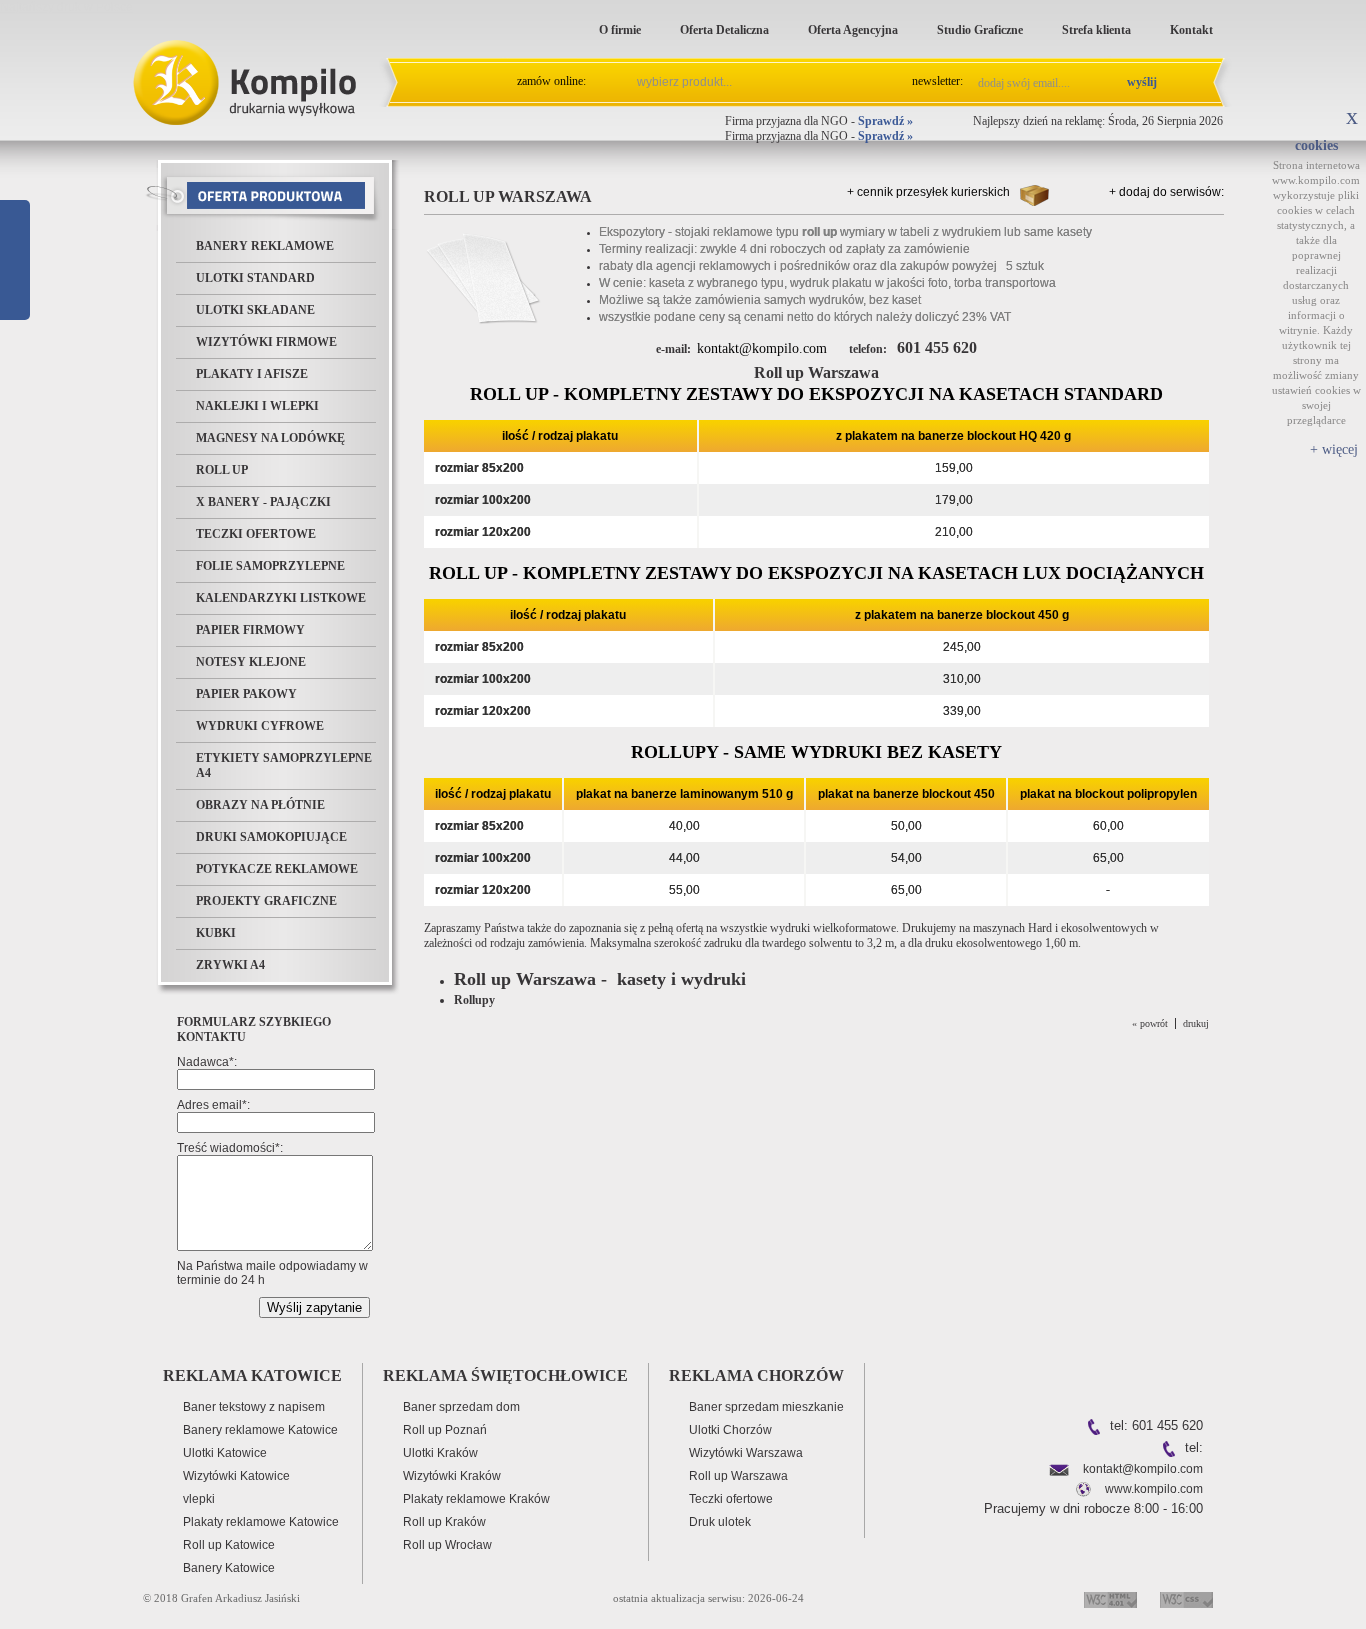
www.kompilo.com (1154, 1489)
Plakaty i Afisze (252, 374)
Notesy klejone (251, 662)
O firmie (620, 30)
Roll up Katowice (229, 1545)
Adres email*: (213, 1105)
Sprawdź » (885, 121)
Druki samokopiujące (271, 837)
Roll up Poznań (445, 1430)
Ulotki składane (255, 310)
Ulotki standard (255, 278)
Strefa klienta (1096, 30)
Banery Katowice (229, 1568)
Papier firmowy (250, 630)
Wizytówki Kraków (452, 1476)
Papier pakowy (246, 694)
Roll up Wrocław (447, 1545)
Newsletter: (937, 81)
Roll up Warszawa (738, 1476)
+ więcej (1334, 449)
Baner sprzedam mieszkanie (766, 1407)
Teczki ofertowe (256, 534)
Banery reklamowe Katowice (260, 1430)
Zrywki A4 (230, 965)
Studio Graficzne (980, 30)
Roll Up (222, 470)
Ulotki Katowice (225, 1453)
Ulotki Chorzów (730, 1430)
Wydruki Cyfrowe (260, 726)
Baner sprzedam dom (461, 1407)
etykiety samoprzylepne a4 (284, 765)
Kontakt (1191, 30)
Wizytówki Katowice (236, 1476)
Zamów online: (551, 81)
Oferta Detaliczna (724, 30)
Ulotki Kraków (440, 1453)
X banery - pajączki (263, 502)
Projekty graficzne (266, 901)
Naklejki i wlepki (257, 406)
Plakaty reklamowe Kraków (476, 1499)
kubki (216, 933)
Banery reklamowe (265, 246)
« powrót (1150, 1023)
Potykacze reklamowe (277, 869)
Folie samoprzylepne (270, 566)
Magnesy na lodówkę (270, 438)
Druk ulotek (720, 1522)
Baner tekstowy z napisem (254, 1407)
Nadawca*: (207, 1062)
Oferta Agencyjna (853, 30)
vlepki (199, 1499)
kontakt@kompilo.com (762, 348)
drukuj (1196, 1023)
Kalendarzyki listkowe (281, 598)
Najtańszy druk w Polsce (66, 7)
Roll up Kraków (444, 1522)
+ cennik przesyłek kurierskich (928, 192)
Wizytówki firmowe (266, 342)
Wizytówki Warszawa (746, 1453)
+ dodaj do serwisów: (1166, 192)
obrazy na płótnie (260, 805)
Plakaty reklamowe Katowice (261, 1522)
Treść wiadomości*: (230, 1148)
